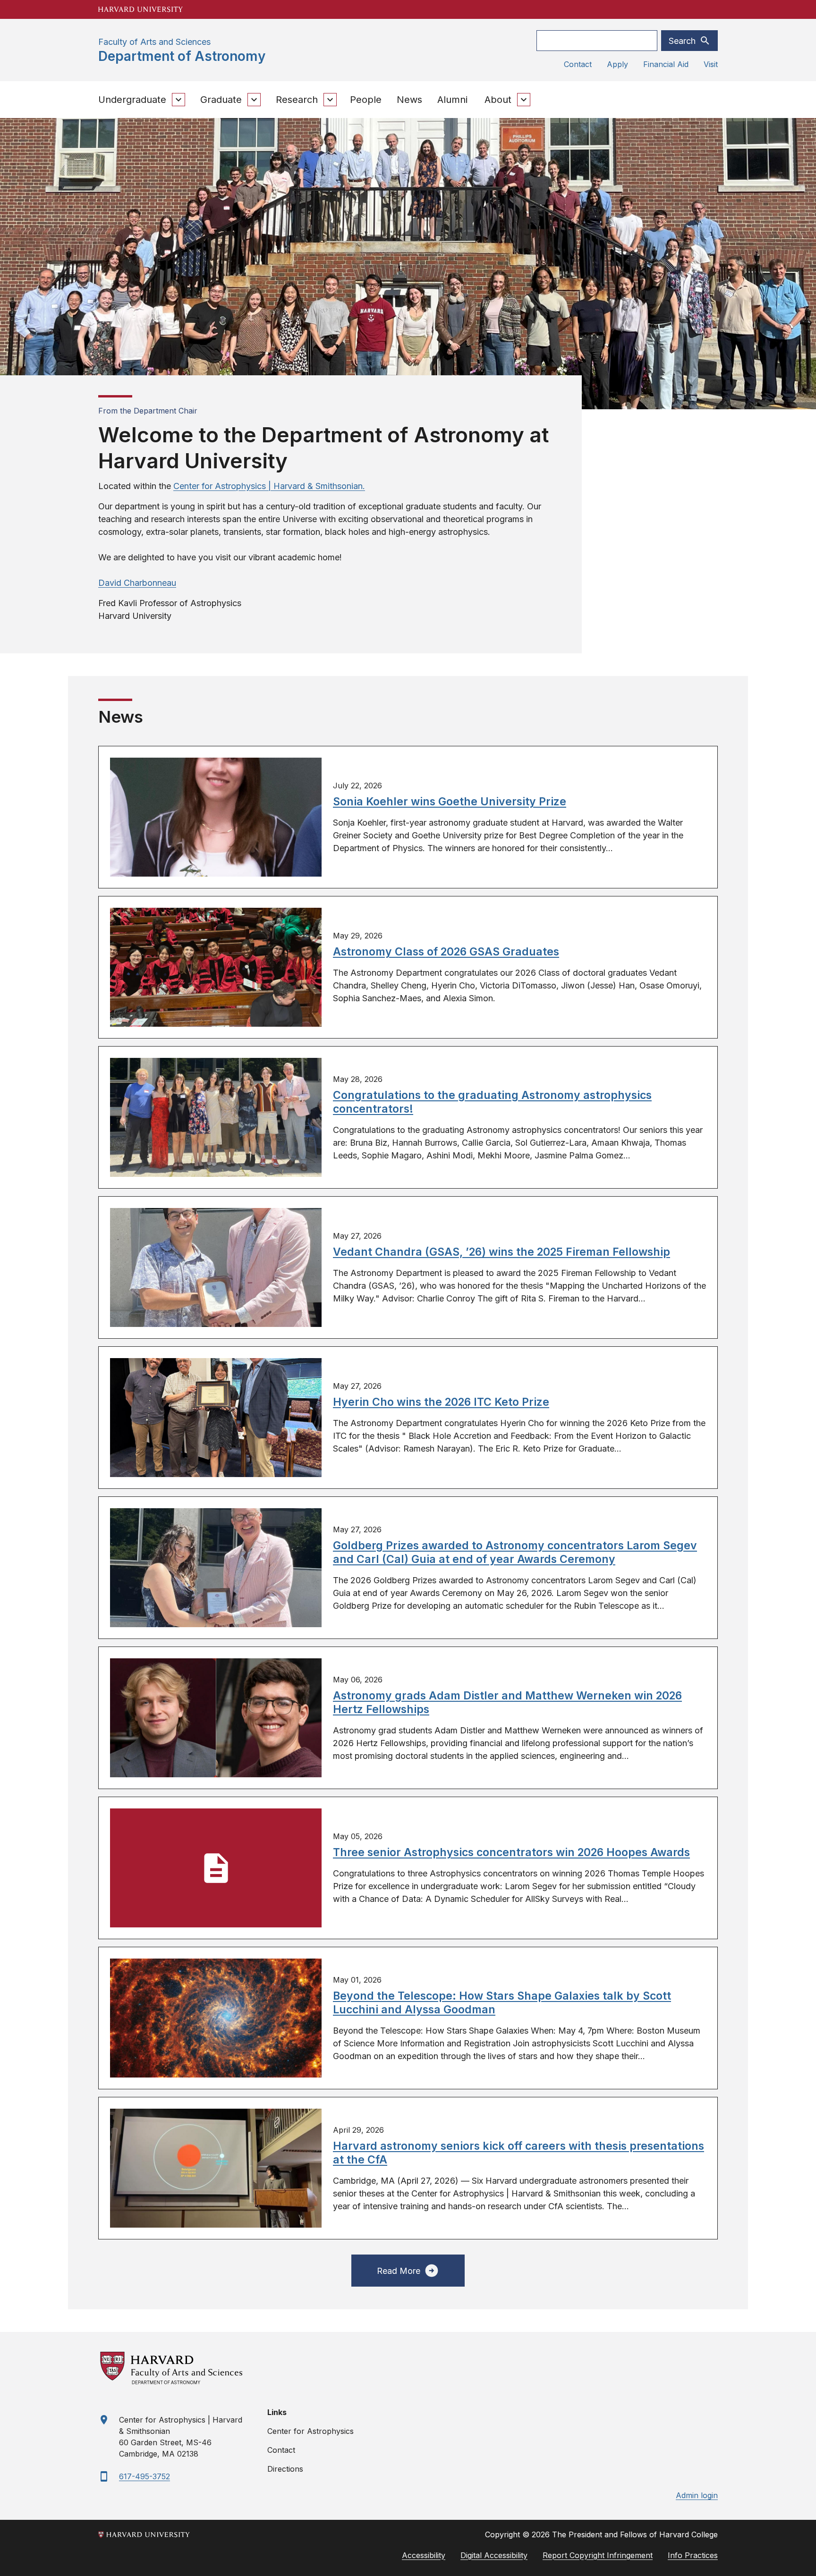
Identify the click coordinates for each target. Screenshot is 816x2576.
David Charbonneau (137, 583)
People (366, 100)
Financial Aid (666, 64)
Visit (711, 64)
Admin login (697, 2495)
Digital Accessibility (494, 2555)
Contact (578, 64)
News (409, 100)
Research (297, 100)
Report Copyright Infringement (598, 2555)
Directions (285, 2469)
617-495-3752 (144, 2476)
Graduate (221, 100)
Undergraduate (132, 100)
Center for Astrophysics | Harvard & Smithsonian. (269, 486)
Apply (617, 64)
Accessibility (424, 2555)
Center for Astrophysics (310, 2431)
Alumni (452, 100)
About (498, 100)
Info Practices (693, 2555)
